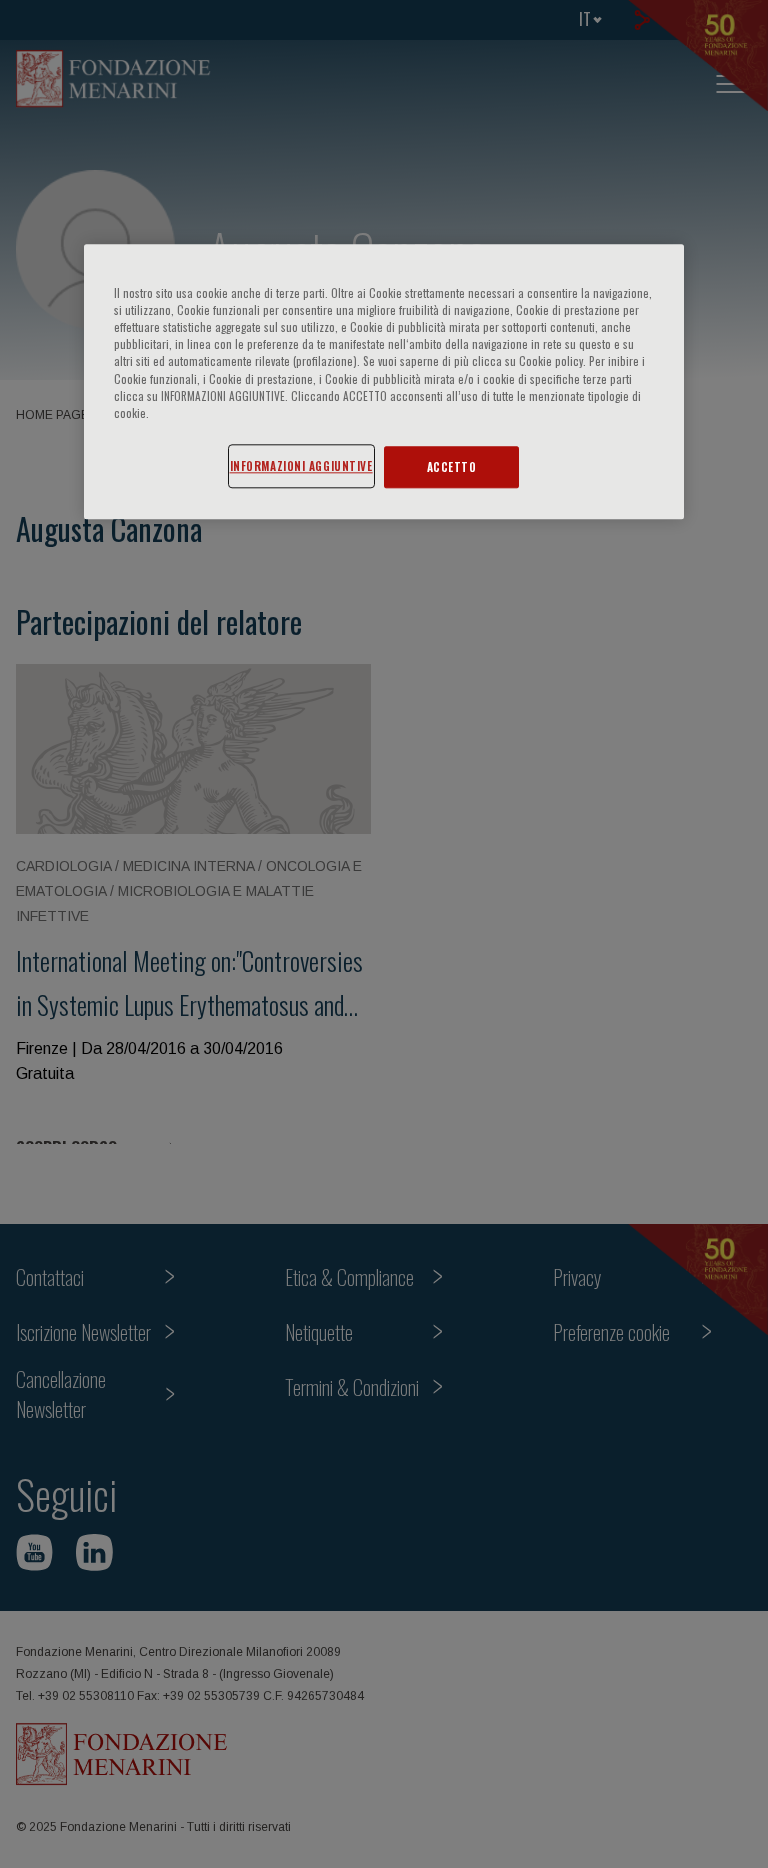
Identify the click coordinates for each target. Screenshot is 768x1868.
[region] (384, 382)
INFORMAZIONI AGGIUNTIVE (301, 465)
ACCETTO (452, 466)
